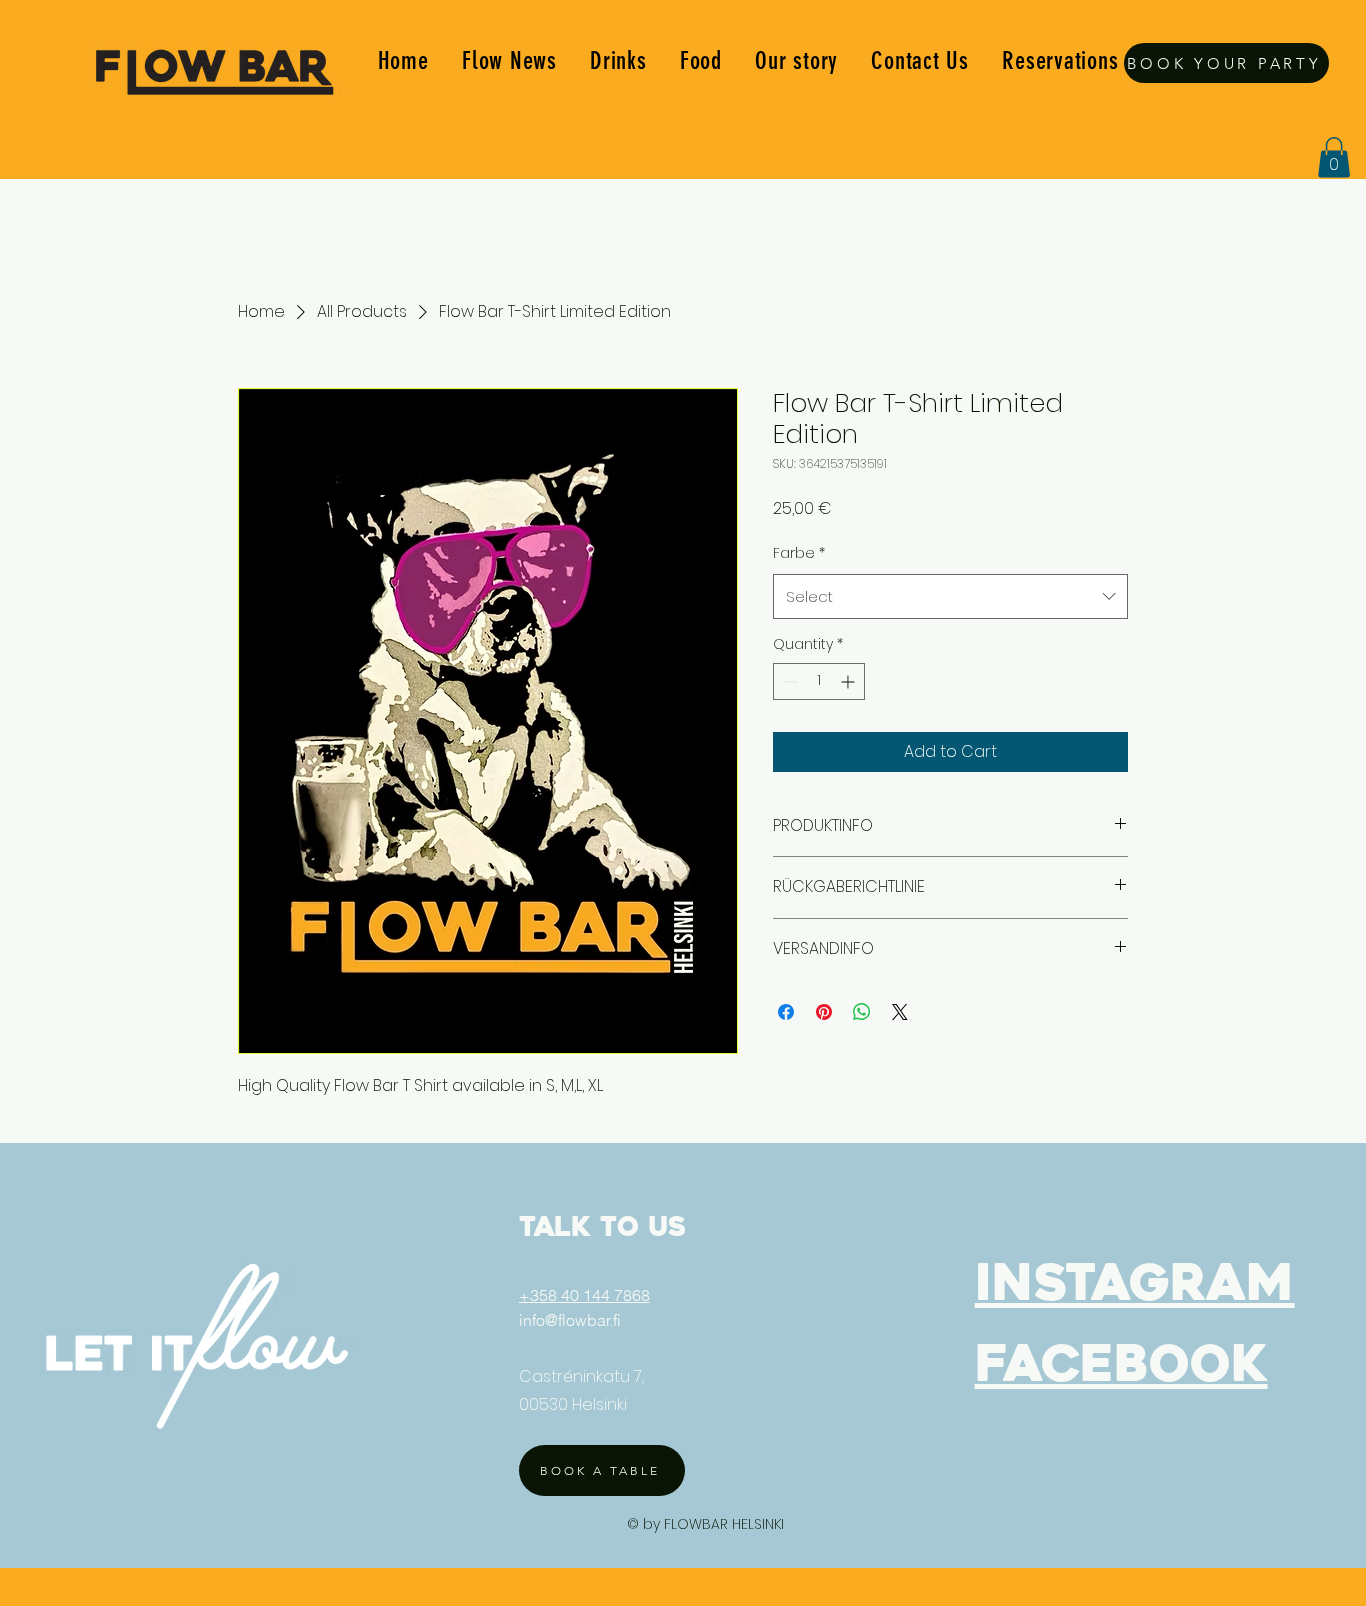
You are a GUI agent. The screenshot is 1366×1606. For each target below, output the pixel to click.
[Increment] (849, 681)
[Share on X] (900, 1012)
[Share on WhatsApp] (862, 1012)
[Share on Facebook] (786, 1012)
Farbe (799, 553)
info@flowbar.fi (570, 1320)
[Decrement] (788, 681)
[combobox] (950, 596)
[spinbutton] (819, 681)
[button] (1334, 157)
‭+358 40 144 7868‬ (584, 1295)
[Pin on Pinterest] (824, 1012)
